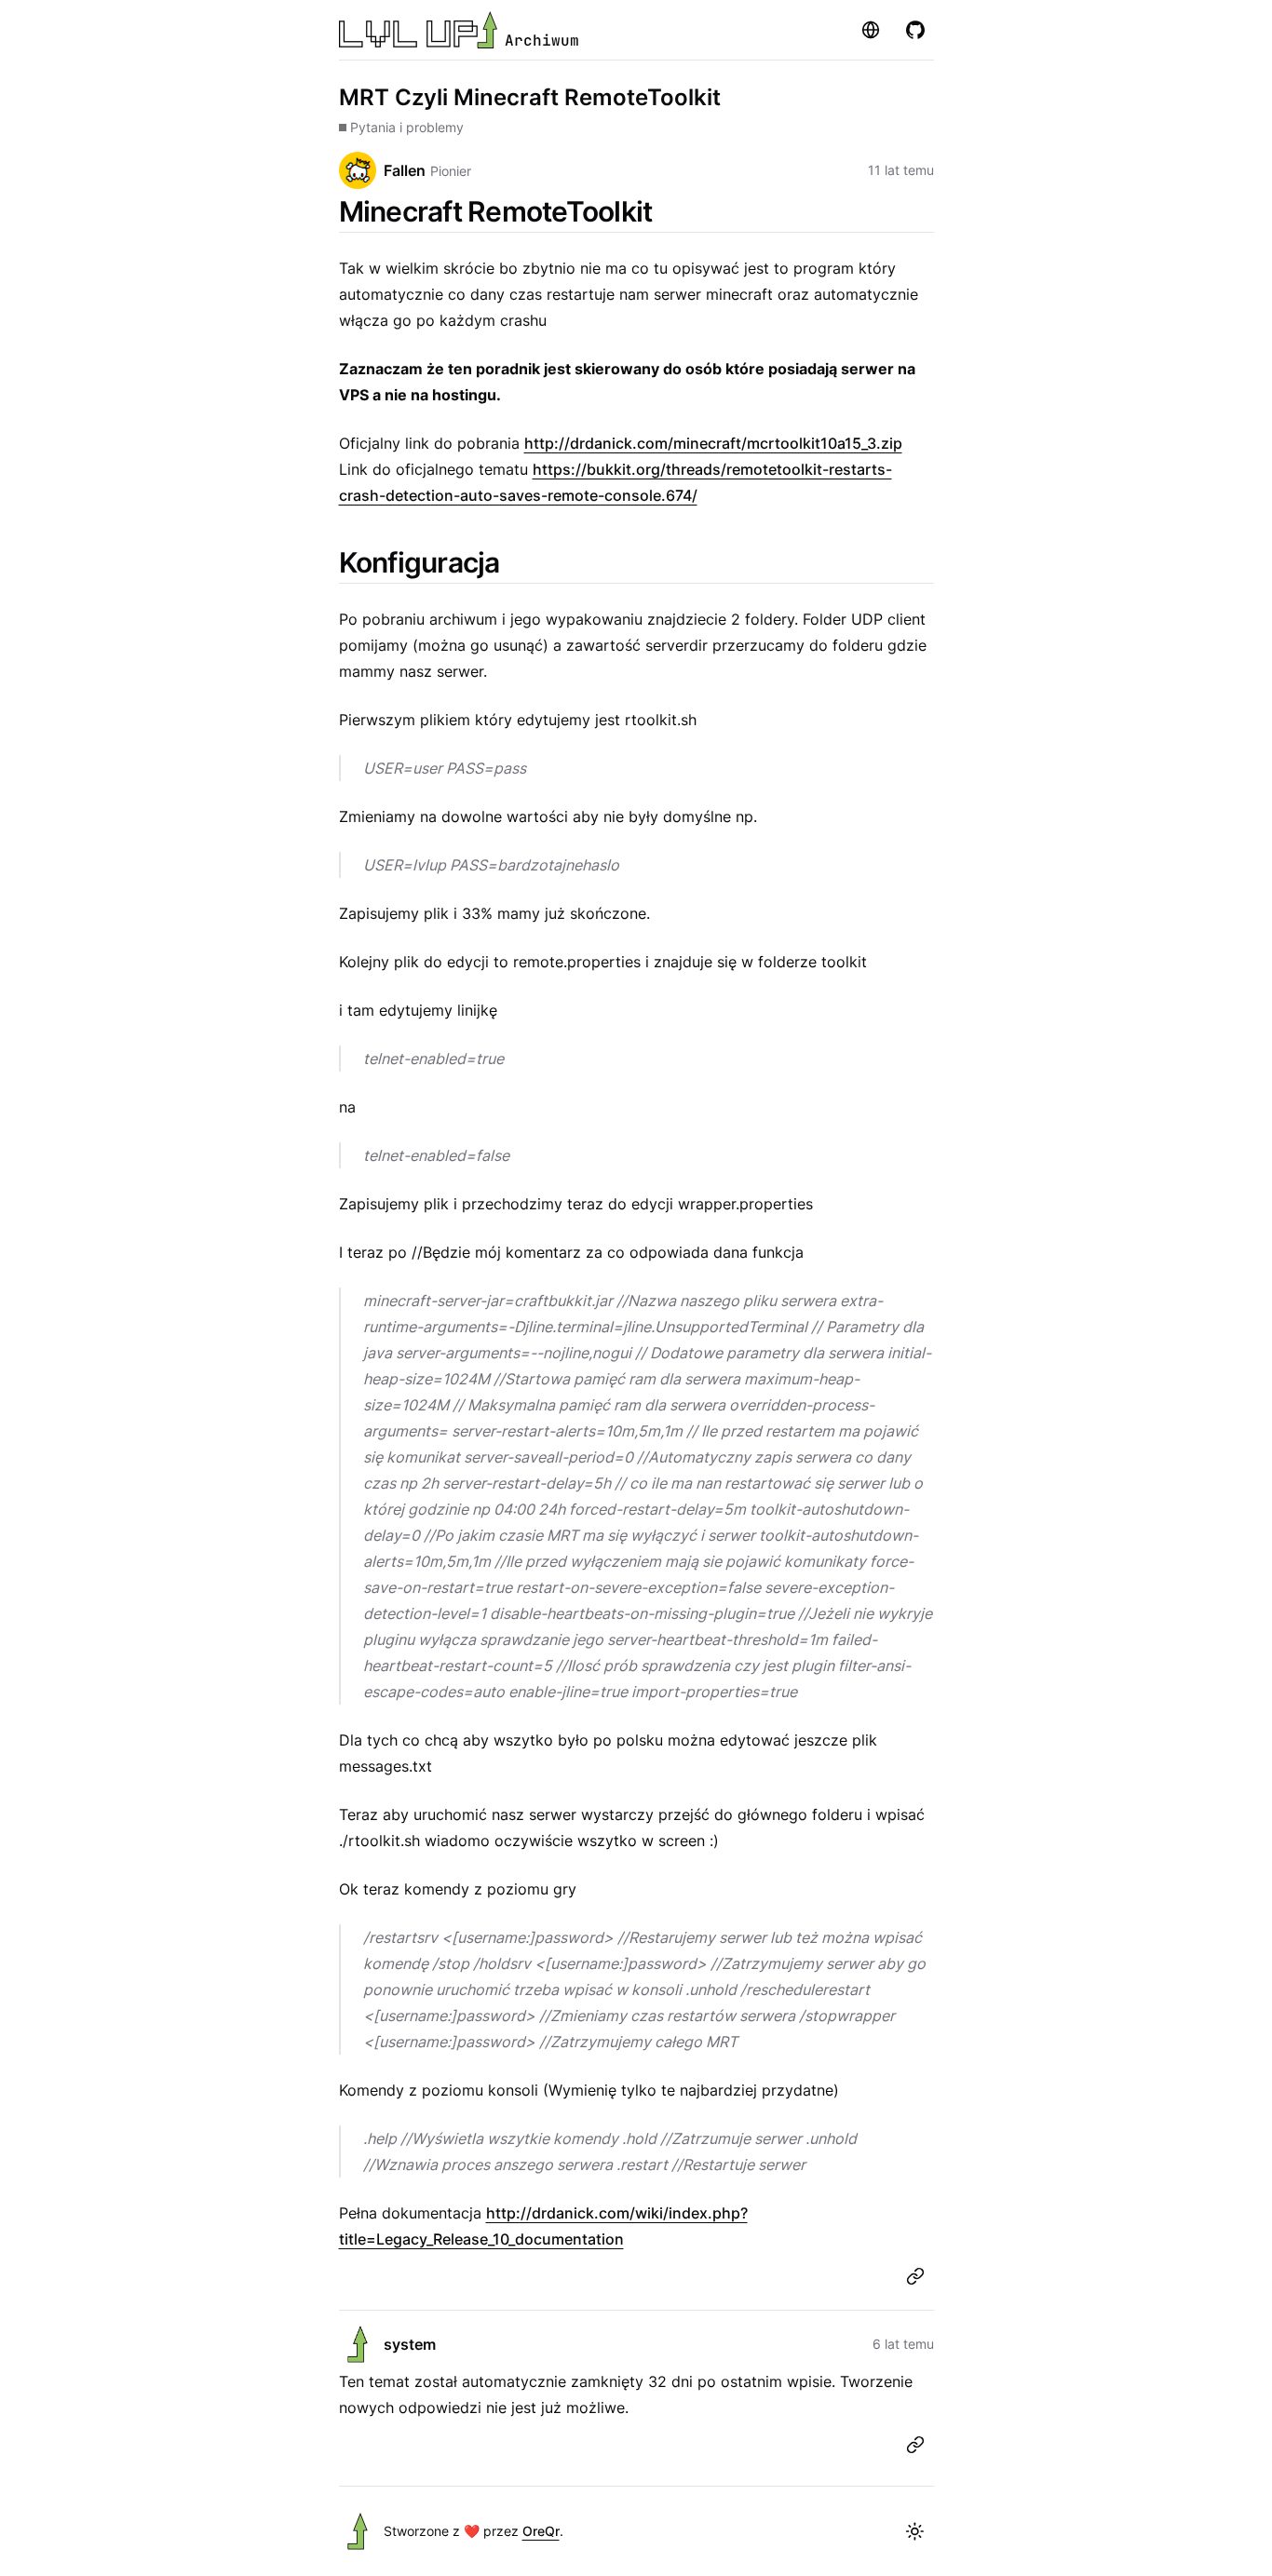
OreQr (541, 2531)
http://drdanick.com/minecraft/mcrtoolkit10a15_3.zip (713, 443)
